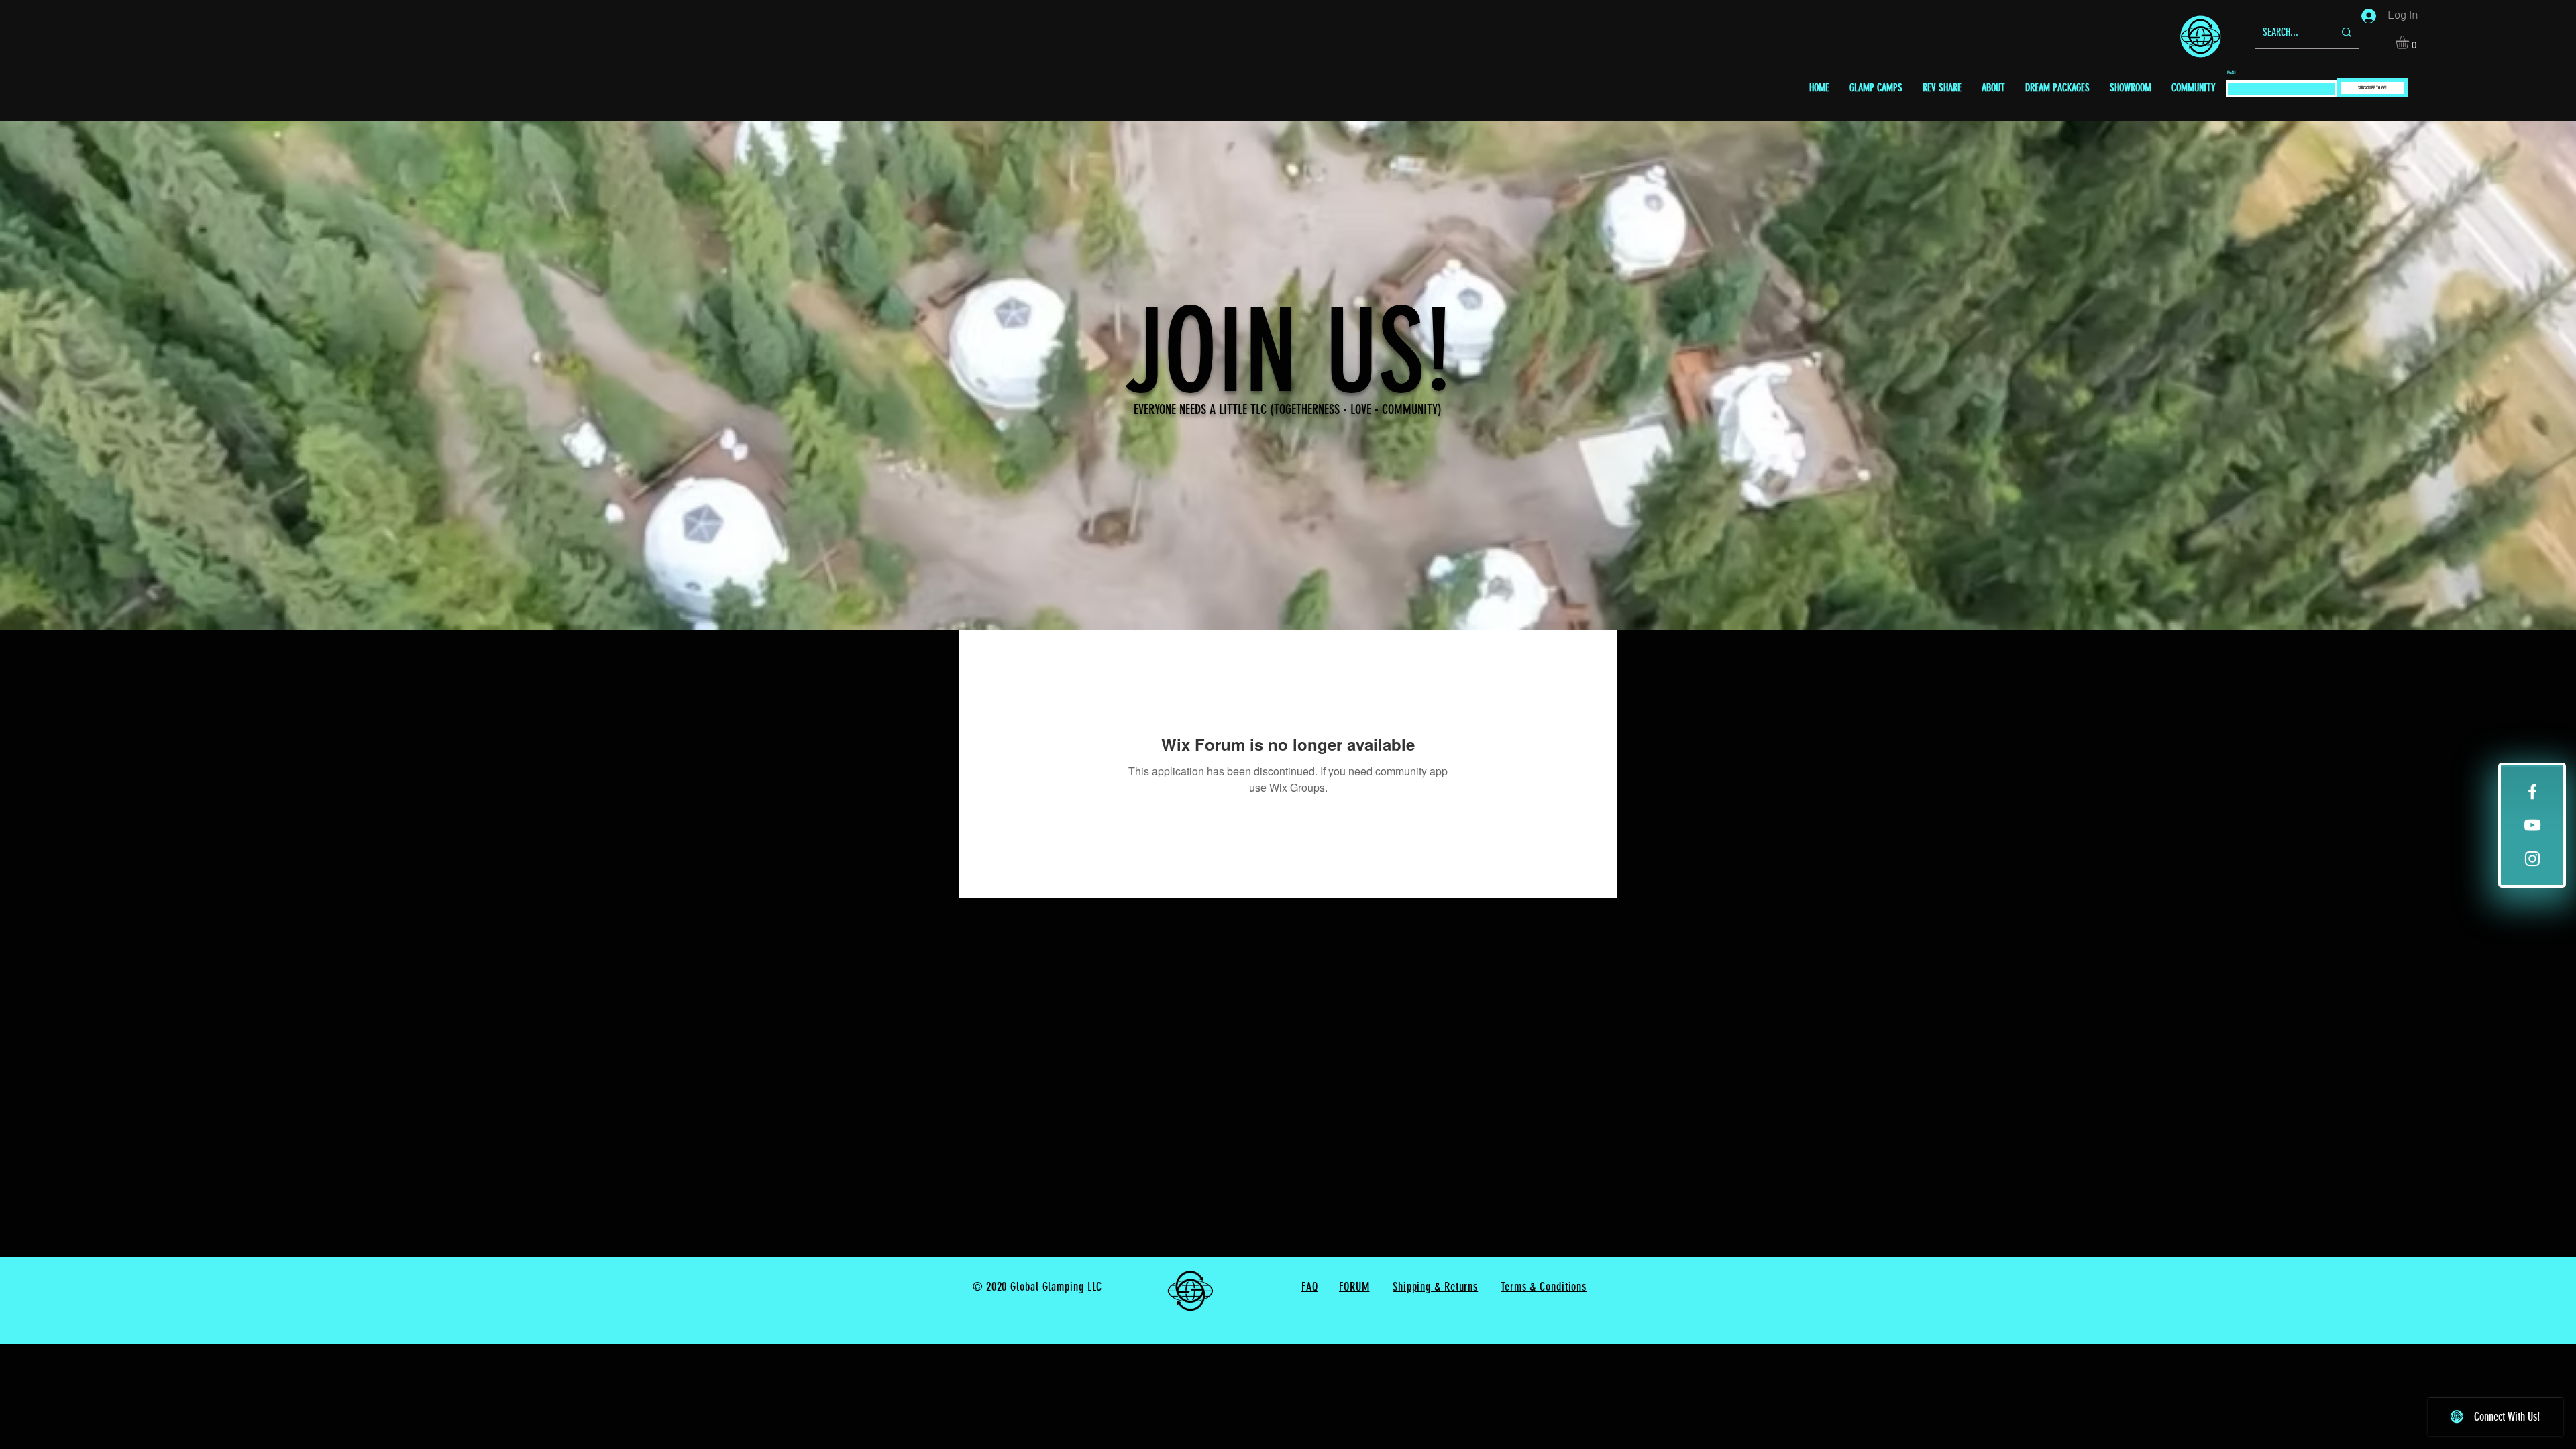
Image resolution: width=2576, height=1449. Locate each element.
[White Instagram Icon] (2532, 859)
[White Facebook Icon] (2532, 792)
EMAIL (2232, 73)
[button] (2410, 42)
